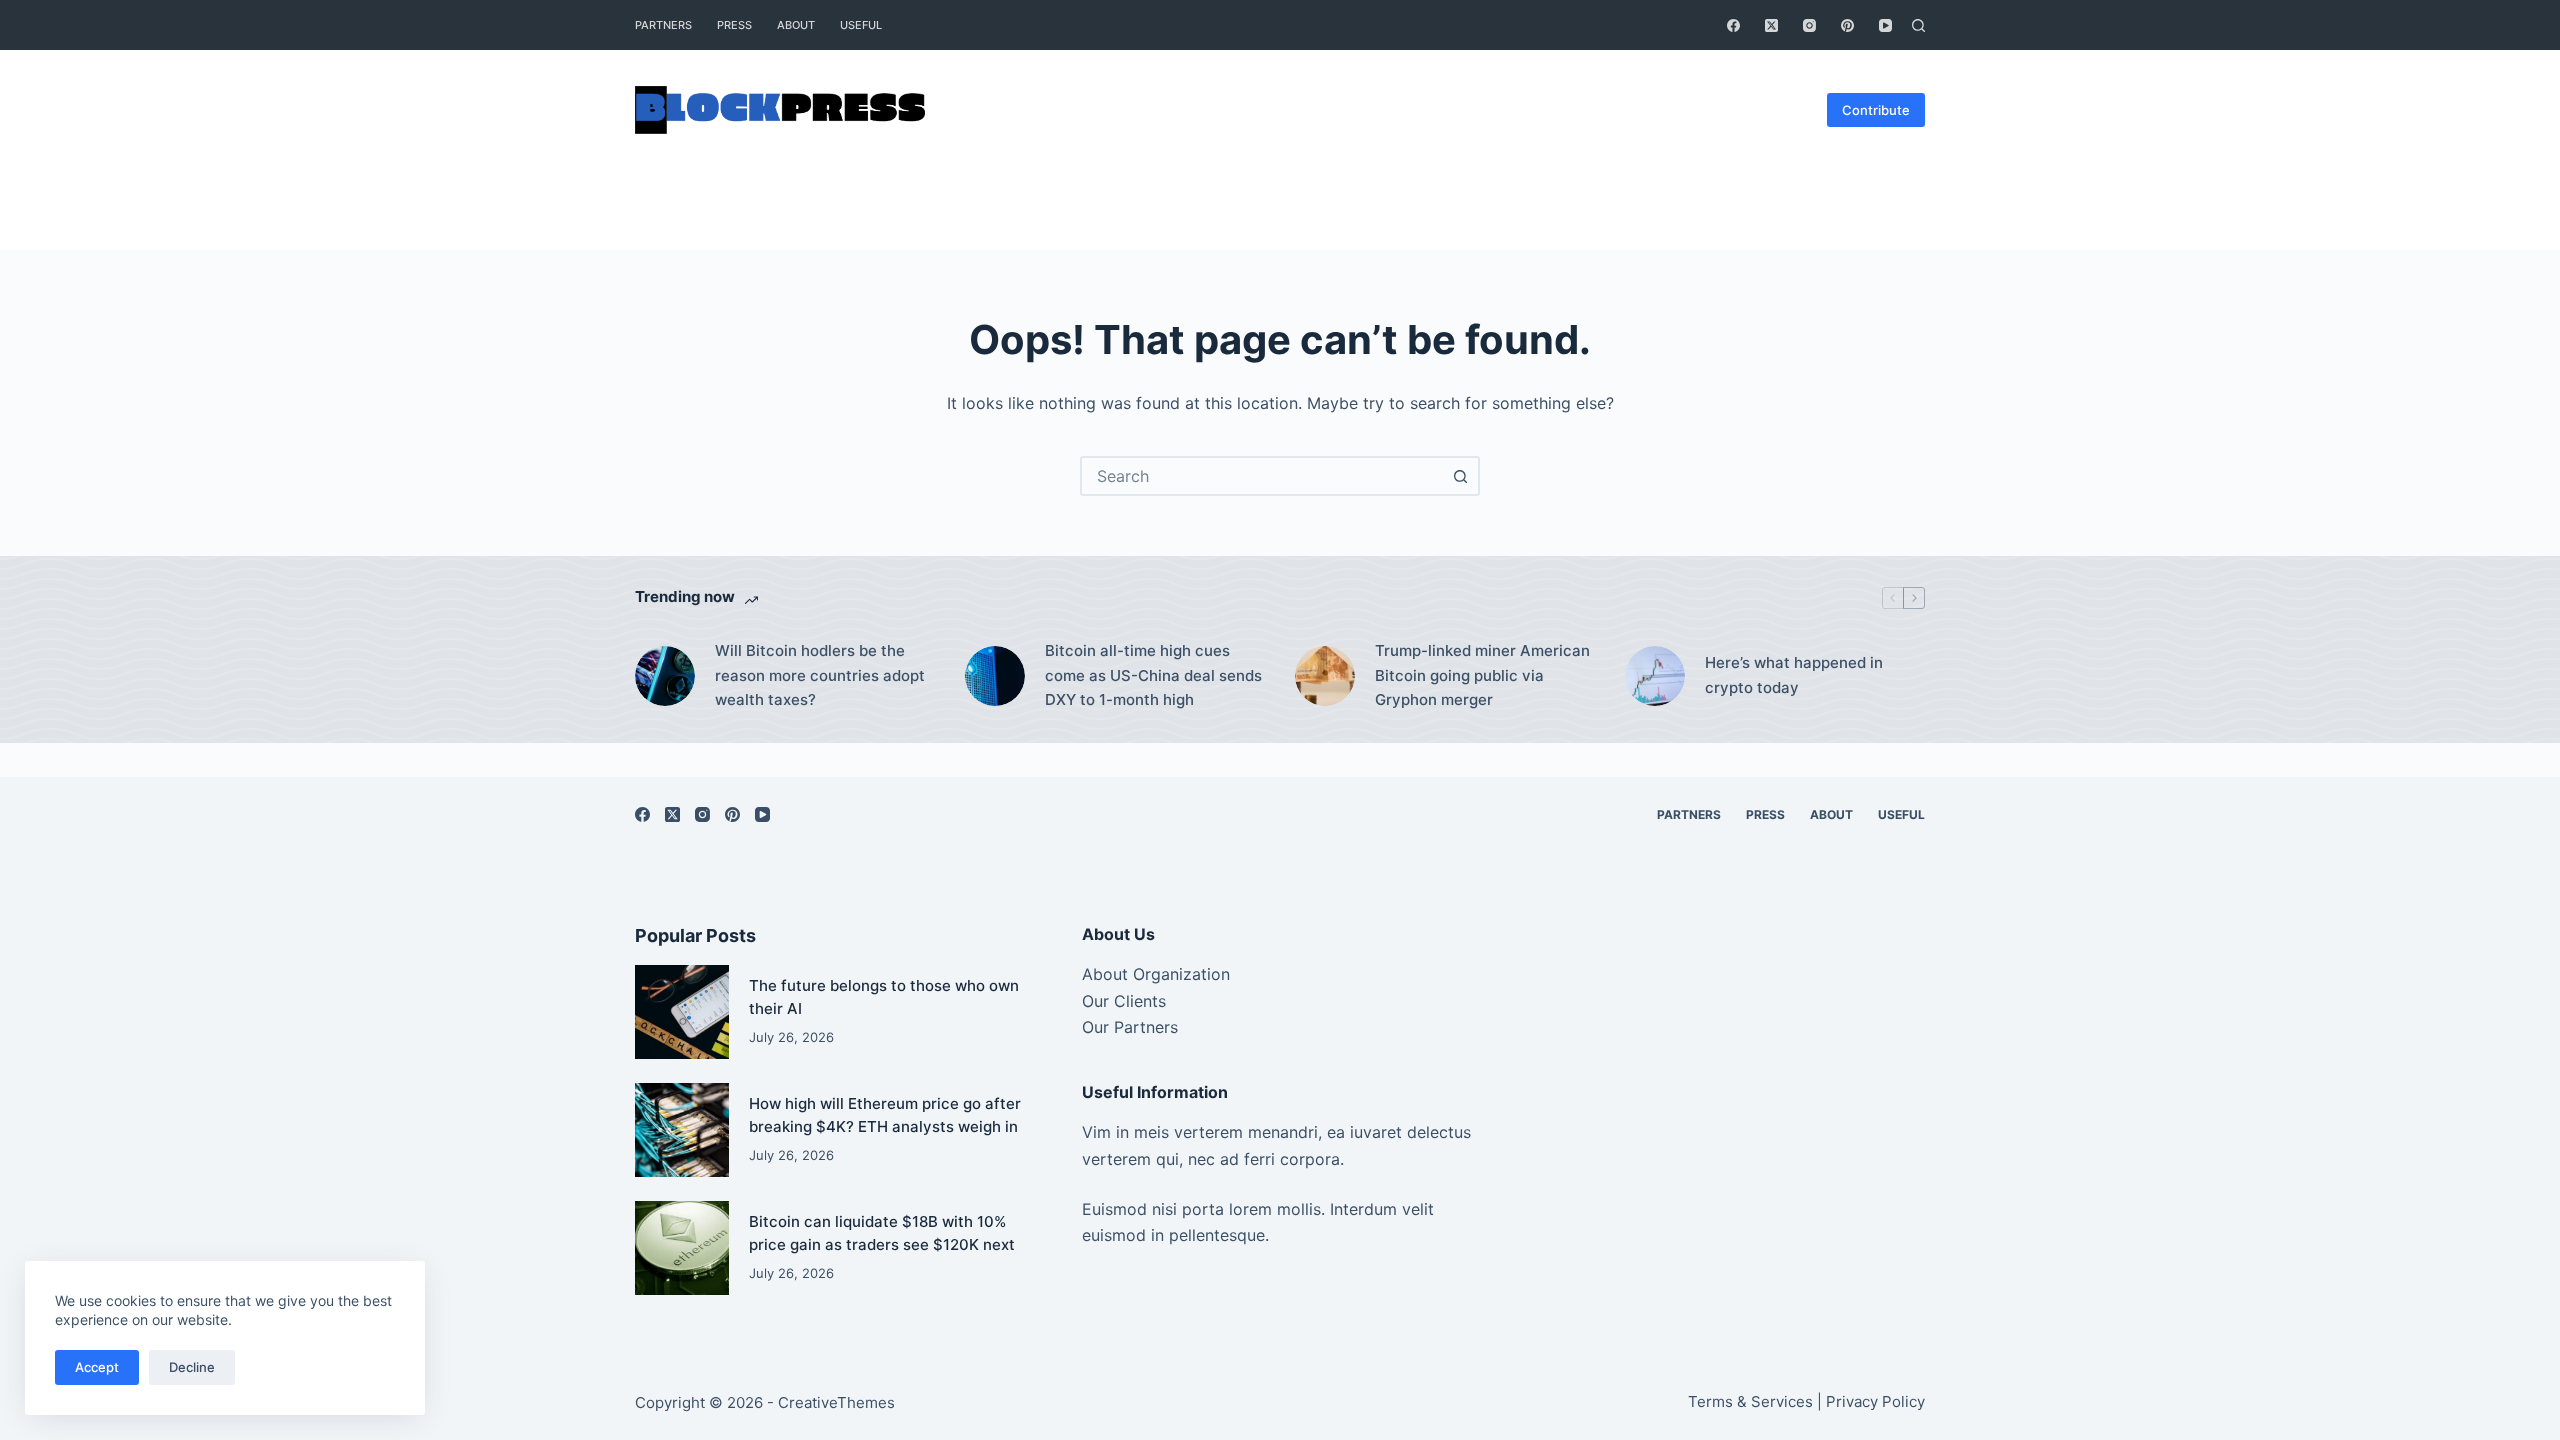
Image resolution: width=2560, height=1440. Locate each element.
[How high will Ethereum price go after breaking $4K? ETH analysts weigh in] (682, 1130)
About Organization (1156, 974)
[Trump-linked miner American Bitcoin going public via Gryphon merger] (1325, 676)
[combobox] (1262, 476)
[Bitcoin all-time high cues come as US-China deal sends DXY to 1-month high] (995, 676)
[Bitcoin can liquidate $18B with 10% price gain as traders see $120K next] (682, 1248)
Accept (97, 1367)
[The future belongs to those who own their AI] (682, 1012)
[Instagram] (1809, 25)
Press (734, 25)
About (796, 25)
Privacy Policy (1875, 1401)
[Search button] (1460, 476)
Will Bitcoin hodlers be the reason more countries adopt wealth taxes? (820, 675)
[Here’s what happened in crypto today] (1655, 676)
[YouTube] (1885, 25)
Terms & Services (1750, 1401)
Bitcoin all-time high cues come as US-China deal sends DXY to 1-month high (1153, 675)
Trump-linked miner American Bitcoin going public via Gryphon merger (1482, 675)
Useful (861, 25)
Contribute (1876, 110)
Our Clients (1124, 1001)
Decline (192, 1367)
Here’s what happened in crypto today (1794, 675)
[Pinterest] (1847, 25)
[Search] (1918, 25)
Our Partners (1130, 1027)
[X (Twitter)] (1771, 25)
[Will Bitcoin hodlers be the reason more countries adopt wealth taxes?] (665, 676)
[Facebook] (1733, 25)
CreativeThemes (836, 1402)
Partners (663, 25)
